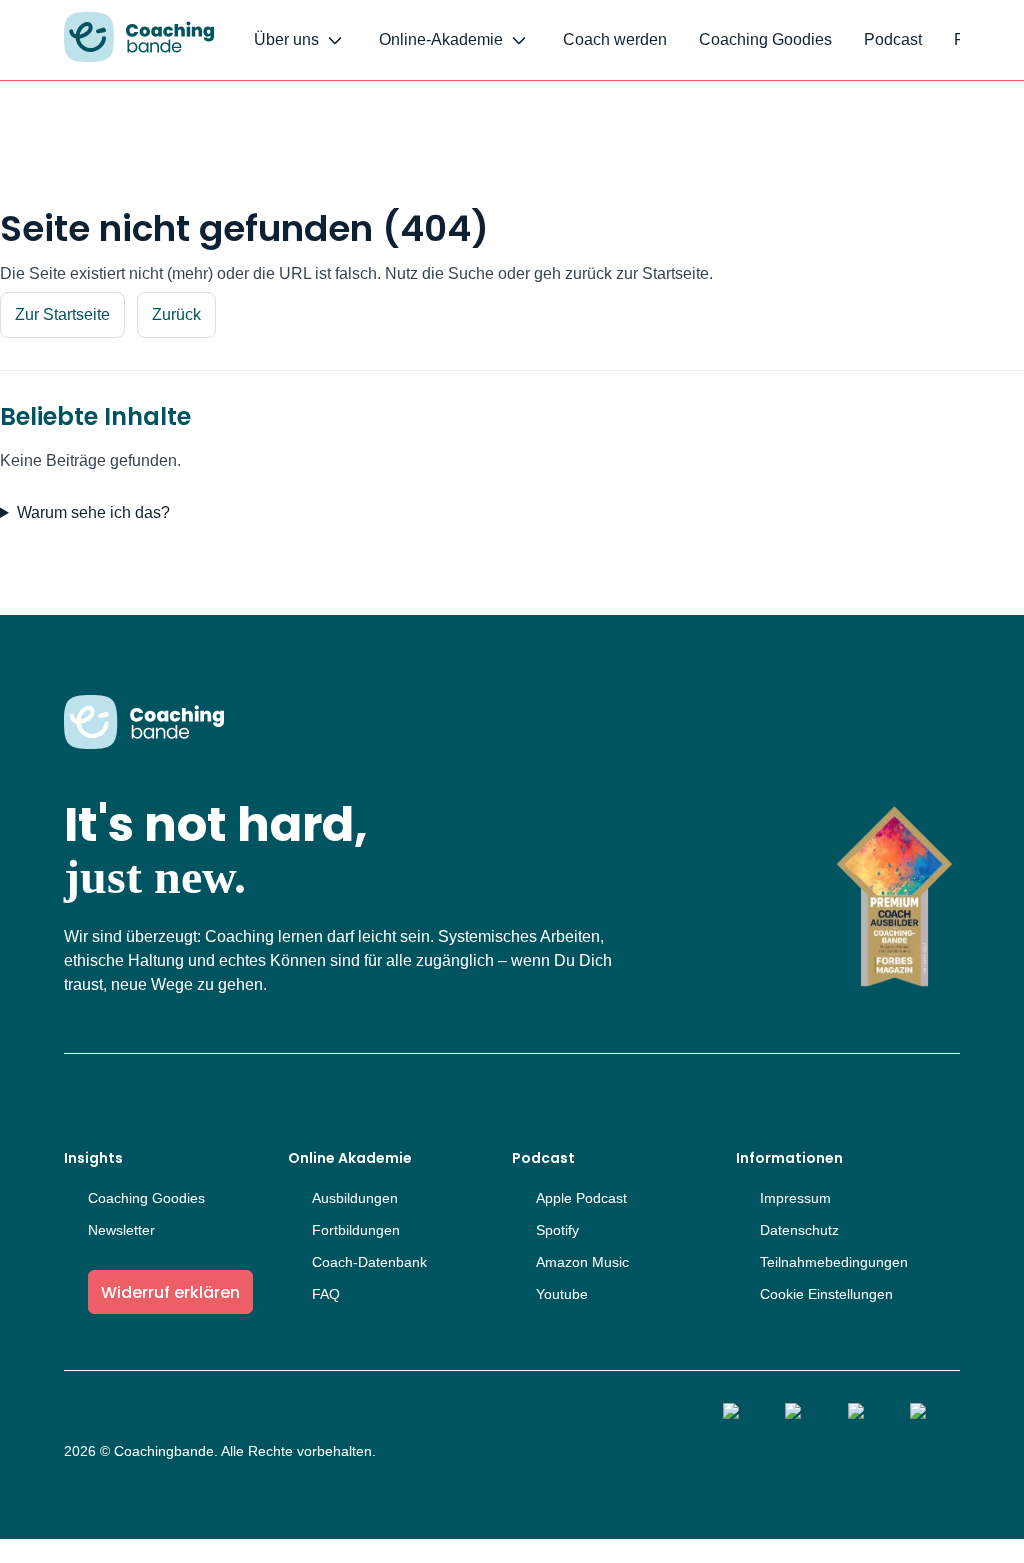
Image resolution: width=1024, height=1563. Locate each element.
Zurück (176, 314)
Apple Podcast (581, 1198)
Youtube (562, 1294)
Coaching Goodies (765, 39)
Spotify (557, 1230)
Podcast (893, 39)
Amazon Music (582, 1262)
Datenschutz (799, 1230)
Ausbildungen (355, 1198)
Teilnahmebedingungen (834, 1262)
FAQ (326, 1294)
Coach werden (615, 39)
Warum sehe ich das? (93, 512)
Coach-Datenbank (369, 1262)
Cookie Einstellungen (826, 1294)
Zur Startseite (62, 314)
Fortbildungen (356, 1230)
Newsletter (121, 1230)
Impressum (795, 1198)
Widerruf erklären (170, 1292)
